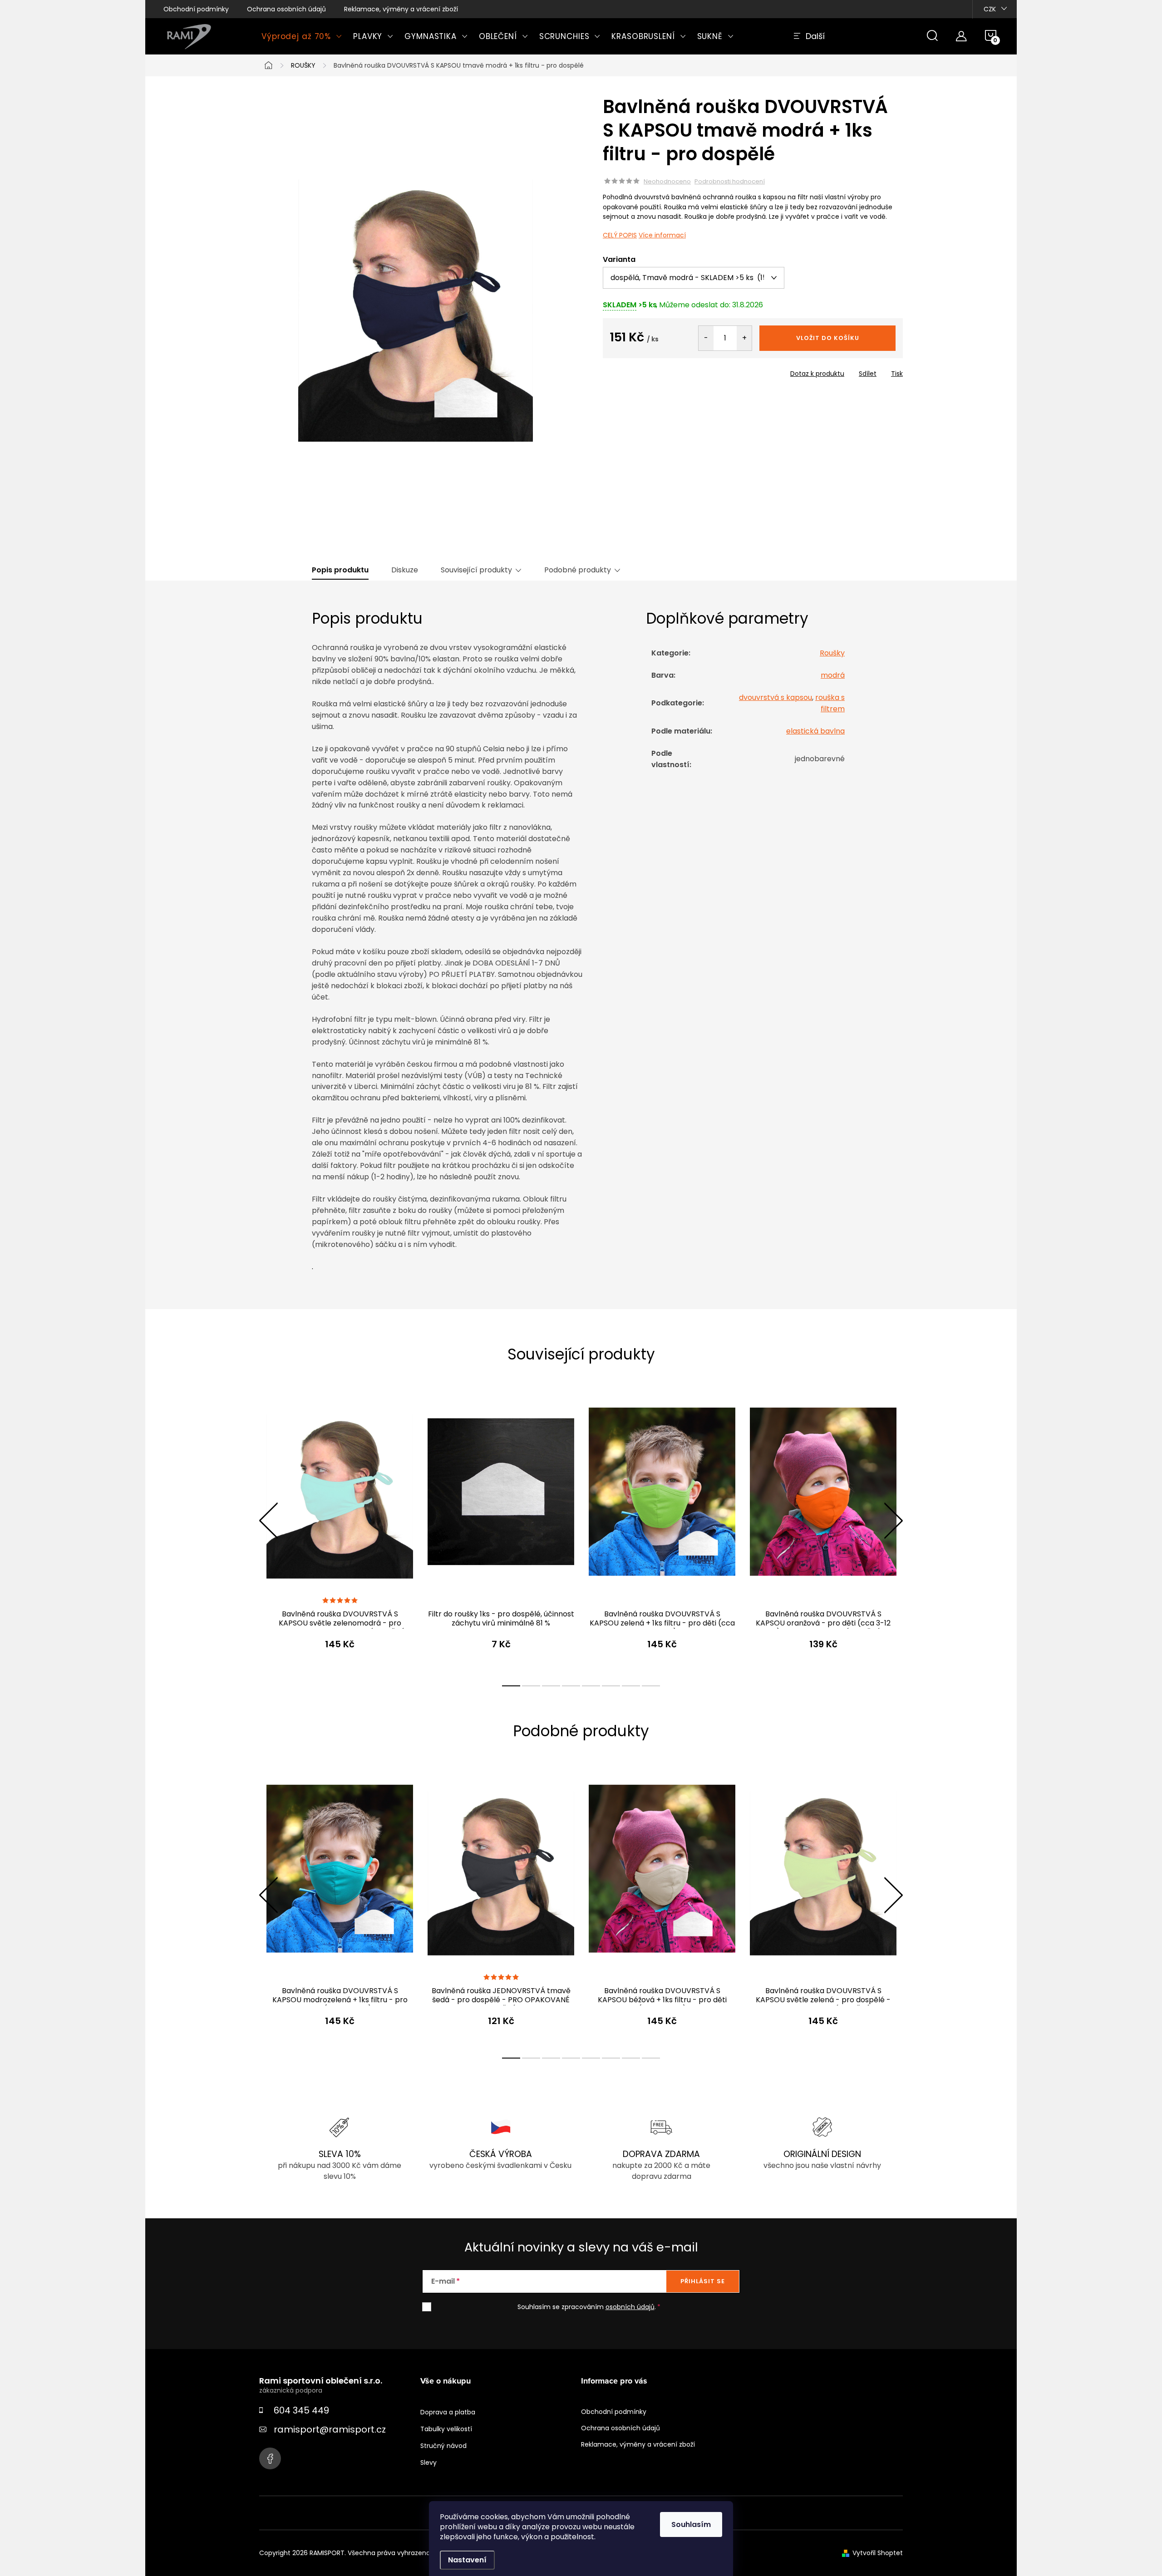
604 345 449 (301, 2410)
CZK (990, 9)
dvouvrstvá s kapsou (775, 697)
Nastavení (467, 2560)
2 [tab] (531, 1686)
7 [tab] (631, 1686)
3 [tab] (551, 1686)
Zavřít (655, 371)
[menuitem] (302, 36)
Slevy (428, 2463)
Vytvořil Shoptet (878, 2553)
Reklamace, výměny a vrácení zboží (401, 9)
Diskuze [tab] (405, 570)
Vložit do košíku (828, 338)
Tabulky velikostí (446, 2429)
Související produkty (476, 570)
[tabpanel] (340, 1530)
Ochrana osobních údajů (286, 9)
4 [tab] (571, 1686)
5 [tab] (591, 1686)
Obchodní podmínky (196, 9)
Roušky (832, 653)
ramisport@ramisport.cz (330, 2429)
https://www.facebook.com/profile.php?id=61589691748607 (270, 2458)
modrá (833, 675)
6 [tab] (611, 1686)
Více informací (662, 235)
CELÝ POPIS (620, 235)
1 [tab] (511, 1686)
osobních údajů (630, 2307)
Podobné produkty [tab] (578, 570)
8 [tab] (651, 1686)
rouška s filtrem (830, 703)
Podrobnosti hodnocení (730, 182)
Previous (268, 1521)
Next (893, 1521)
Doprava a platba (448, 2412)
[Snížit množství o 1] (706, 338)
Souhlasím (691, 2524)
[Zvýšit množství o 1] (744, 338)
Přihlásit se (703, 2281)
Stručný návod (443, 2446)
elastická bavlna (815, 731)
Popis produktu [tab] (340, 570)
